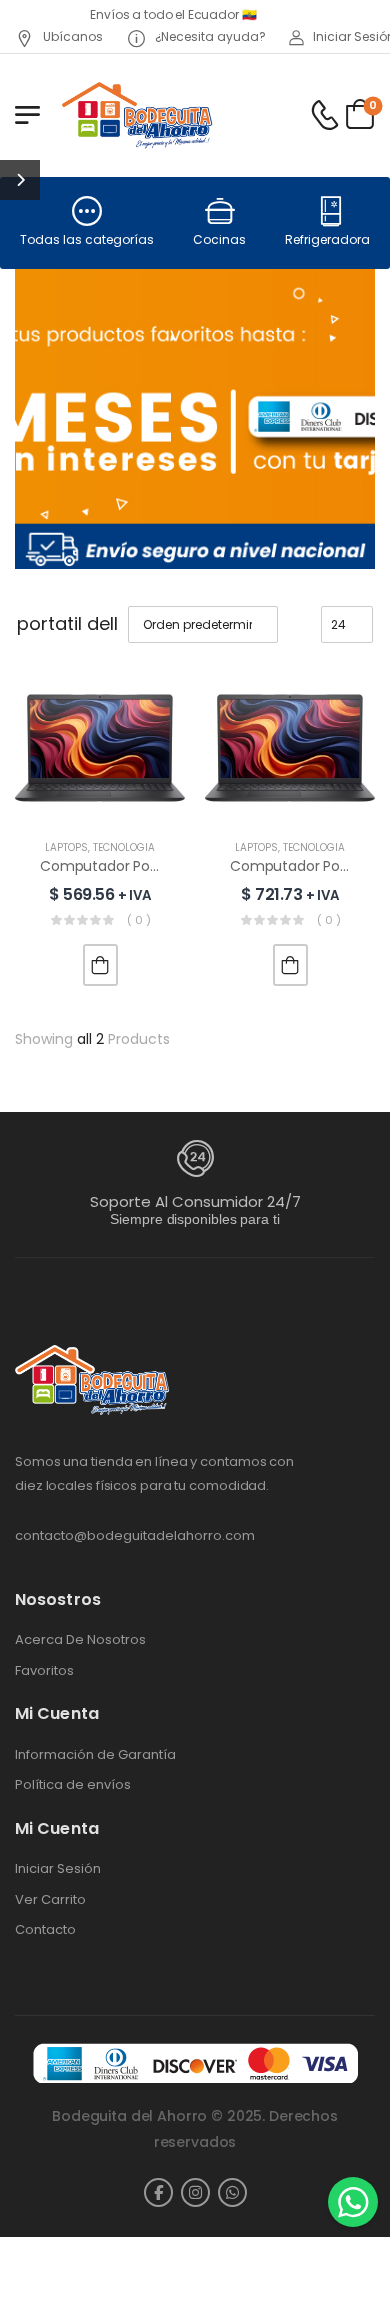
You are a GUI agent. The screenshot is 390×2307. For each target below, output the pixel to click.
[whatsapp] (232, 2192)
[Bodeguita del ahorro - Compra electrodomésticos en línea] (136, 114)
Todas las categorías (87, 239)
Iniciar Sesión (58, 1869)
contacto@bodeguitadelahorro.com (135, 1535)
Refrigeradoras (331, 239)
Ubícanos (71, 36)
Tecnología (124, 847)
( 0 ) (139, 920)
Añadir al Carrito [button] (100, 965)
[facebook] (158, 2192)
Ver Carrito (50, 1900)
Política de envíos (73, 1785)
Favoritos (44, 1671)
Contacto (45, 1930)
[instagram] (195, 2192)
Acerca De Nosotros (80, 1640)
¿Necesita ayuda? (209, 36)
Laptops (66, 847)
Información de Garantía (95, 1755)
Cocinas (219, 239)
